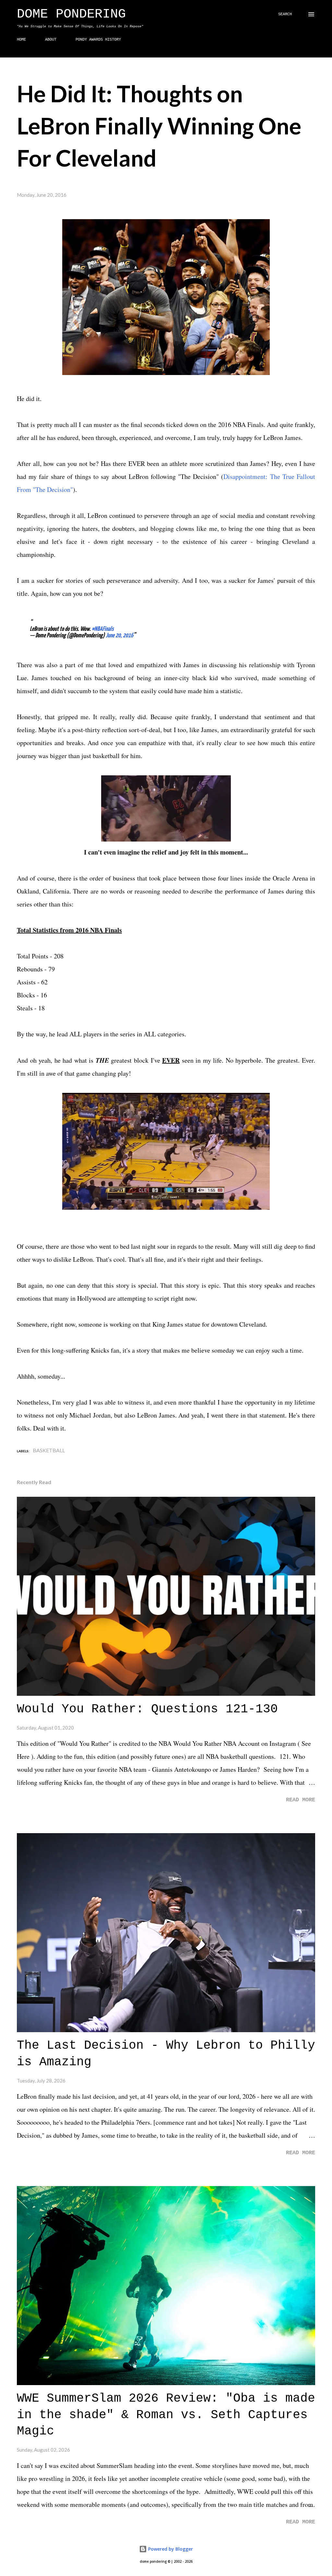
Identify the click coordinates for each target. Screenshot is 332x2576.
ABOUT (51, 40)
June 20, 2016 (119, 636)
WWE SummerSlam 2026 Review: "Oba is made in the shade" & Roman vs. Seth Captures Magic (166, 2415)
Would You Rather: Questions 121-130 (147, 1709)
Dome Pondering (71, 14)
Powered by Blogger (170, 2549)
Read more (301, 1800)
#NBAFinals (103, 629)
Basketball (49, 1450)
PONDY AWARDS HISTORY (98, 40)
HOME (21, 40)
